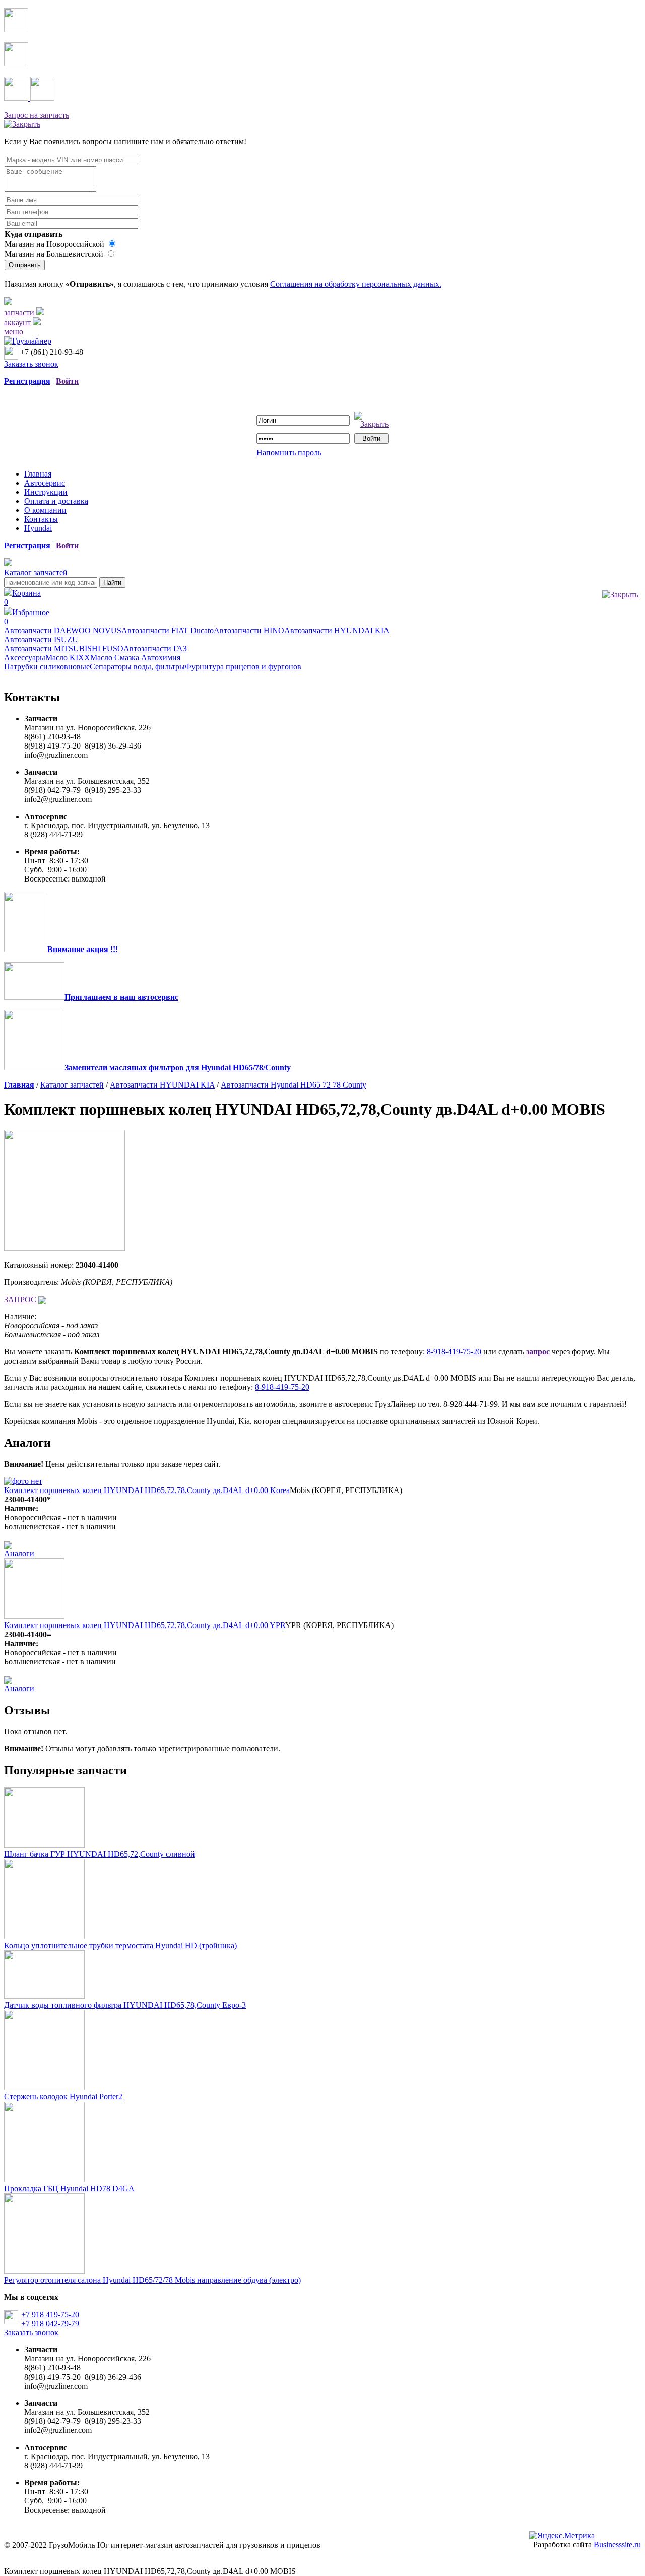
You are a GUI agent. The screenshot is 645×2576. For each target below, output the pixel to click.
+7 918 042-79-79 (50, 2323)
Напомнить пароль (289, 453)
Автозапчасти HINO (249, 630)
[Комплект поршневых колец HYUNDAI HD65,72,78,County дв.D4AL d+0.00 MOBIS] (64, 1248)
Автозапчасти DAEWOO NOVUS (63, 630)
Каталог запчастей (36, 572)
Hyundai (38, 528)
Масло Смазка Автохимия (135, 658)
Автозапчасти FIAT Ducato (168, 630)
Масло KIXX (68, 658)
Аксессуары (25, 658)
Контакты (41, 519)
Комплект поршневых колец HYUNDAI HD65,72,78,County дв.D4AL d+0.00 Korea (147, 1490)
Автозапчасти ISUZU (41, 639)
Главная (38, 474)
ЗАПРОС (20, 1299)
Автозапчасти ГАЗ (155, 649)
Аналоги (19, 1554)
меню (14, 332)
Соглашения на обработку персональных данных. (356, 284)
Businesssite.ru (617, 2545)
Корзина (22, 598)
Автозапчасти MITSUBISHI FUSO (64, 649)
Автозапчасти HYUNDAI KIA (337, 630)
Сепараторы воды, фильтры (137, 667)
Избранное (27, 617)
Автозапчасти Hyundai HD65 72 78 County (294, 1085)
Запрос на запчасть (37, 115)
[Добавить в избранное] (42, 1299)
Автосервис (45, 483)
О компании (45, 510)
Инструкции (46, 492)
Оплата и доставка (56, 501)
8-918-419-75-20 (454, 1352)
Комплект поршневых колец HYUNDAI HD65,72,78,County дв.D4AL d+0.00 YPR (145, 1625)
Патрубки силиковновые (47, 667)
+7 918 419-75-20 (50, 2314)
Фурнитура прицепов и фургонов (243, 667)
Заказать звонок (31, 364)
